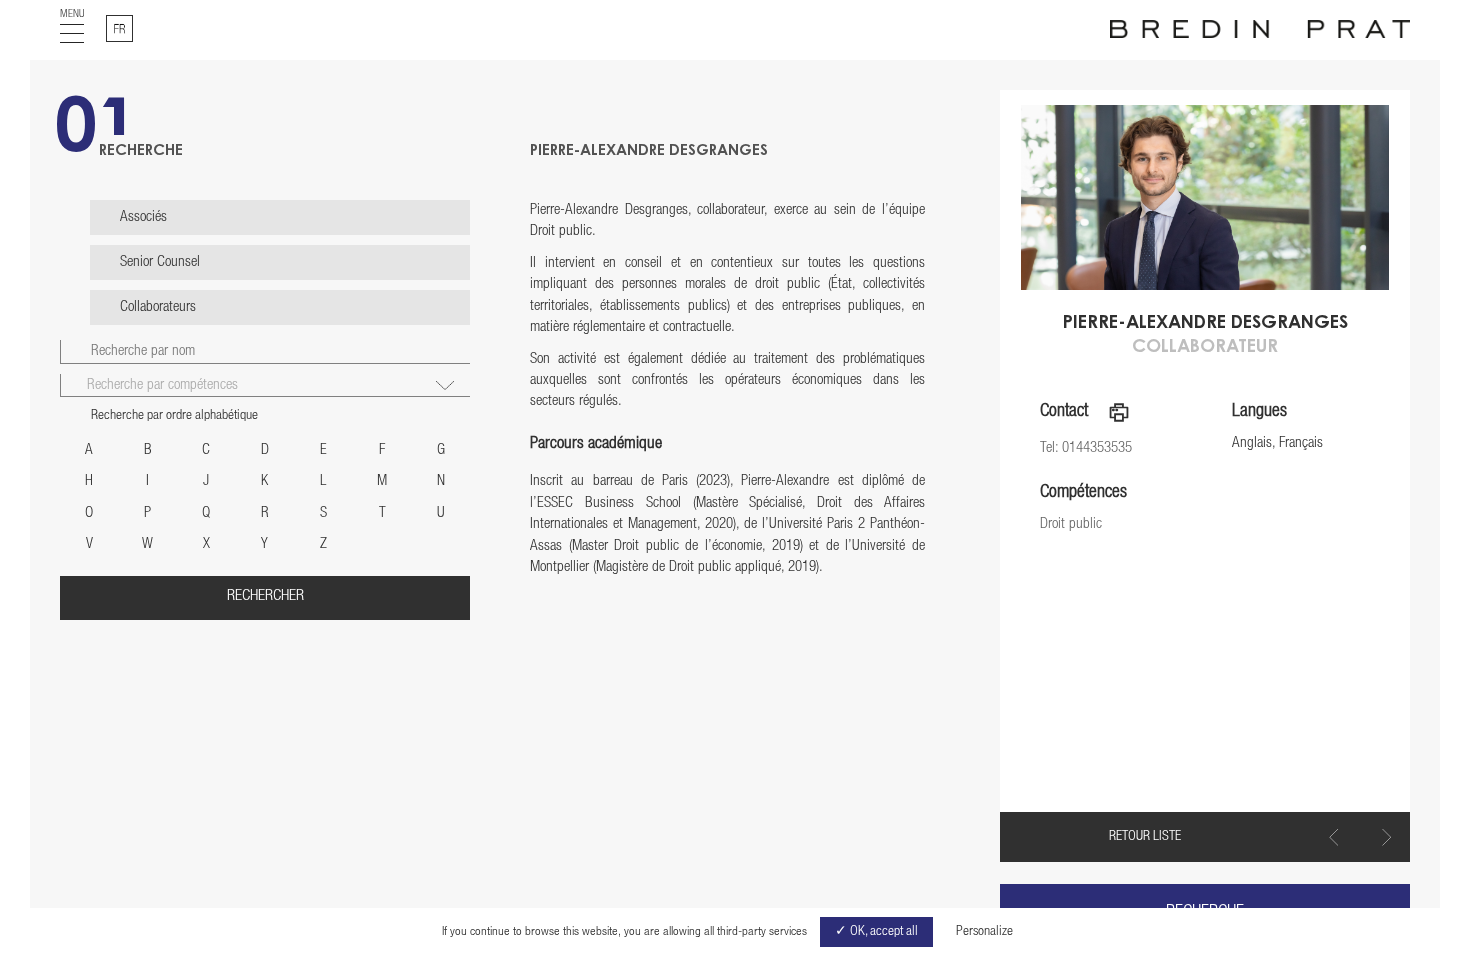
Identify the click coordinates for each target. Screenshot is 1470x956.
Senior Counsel (160, 262)
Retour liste (1145, 837)
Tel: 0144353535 (1086, 448)
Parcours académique (596, 444)
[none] (119, 28)
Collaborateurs (158, 307)
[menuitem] (119, 28)
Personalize (984, 932)
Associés (143, 217)
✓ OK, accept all (876, 932)
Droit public (1071, 524)
